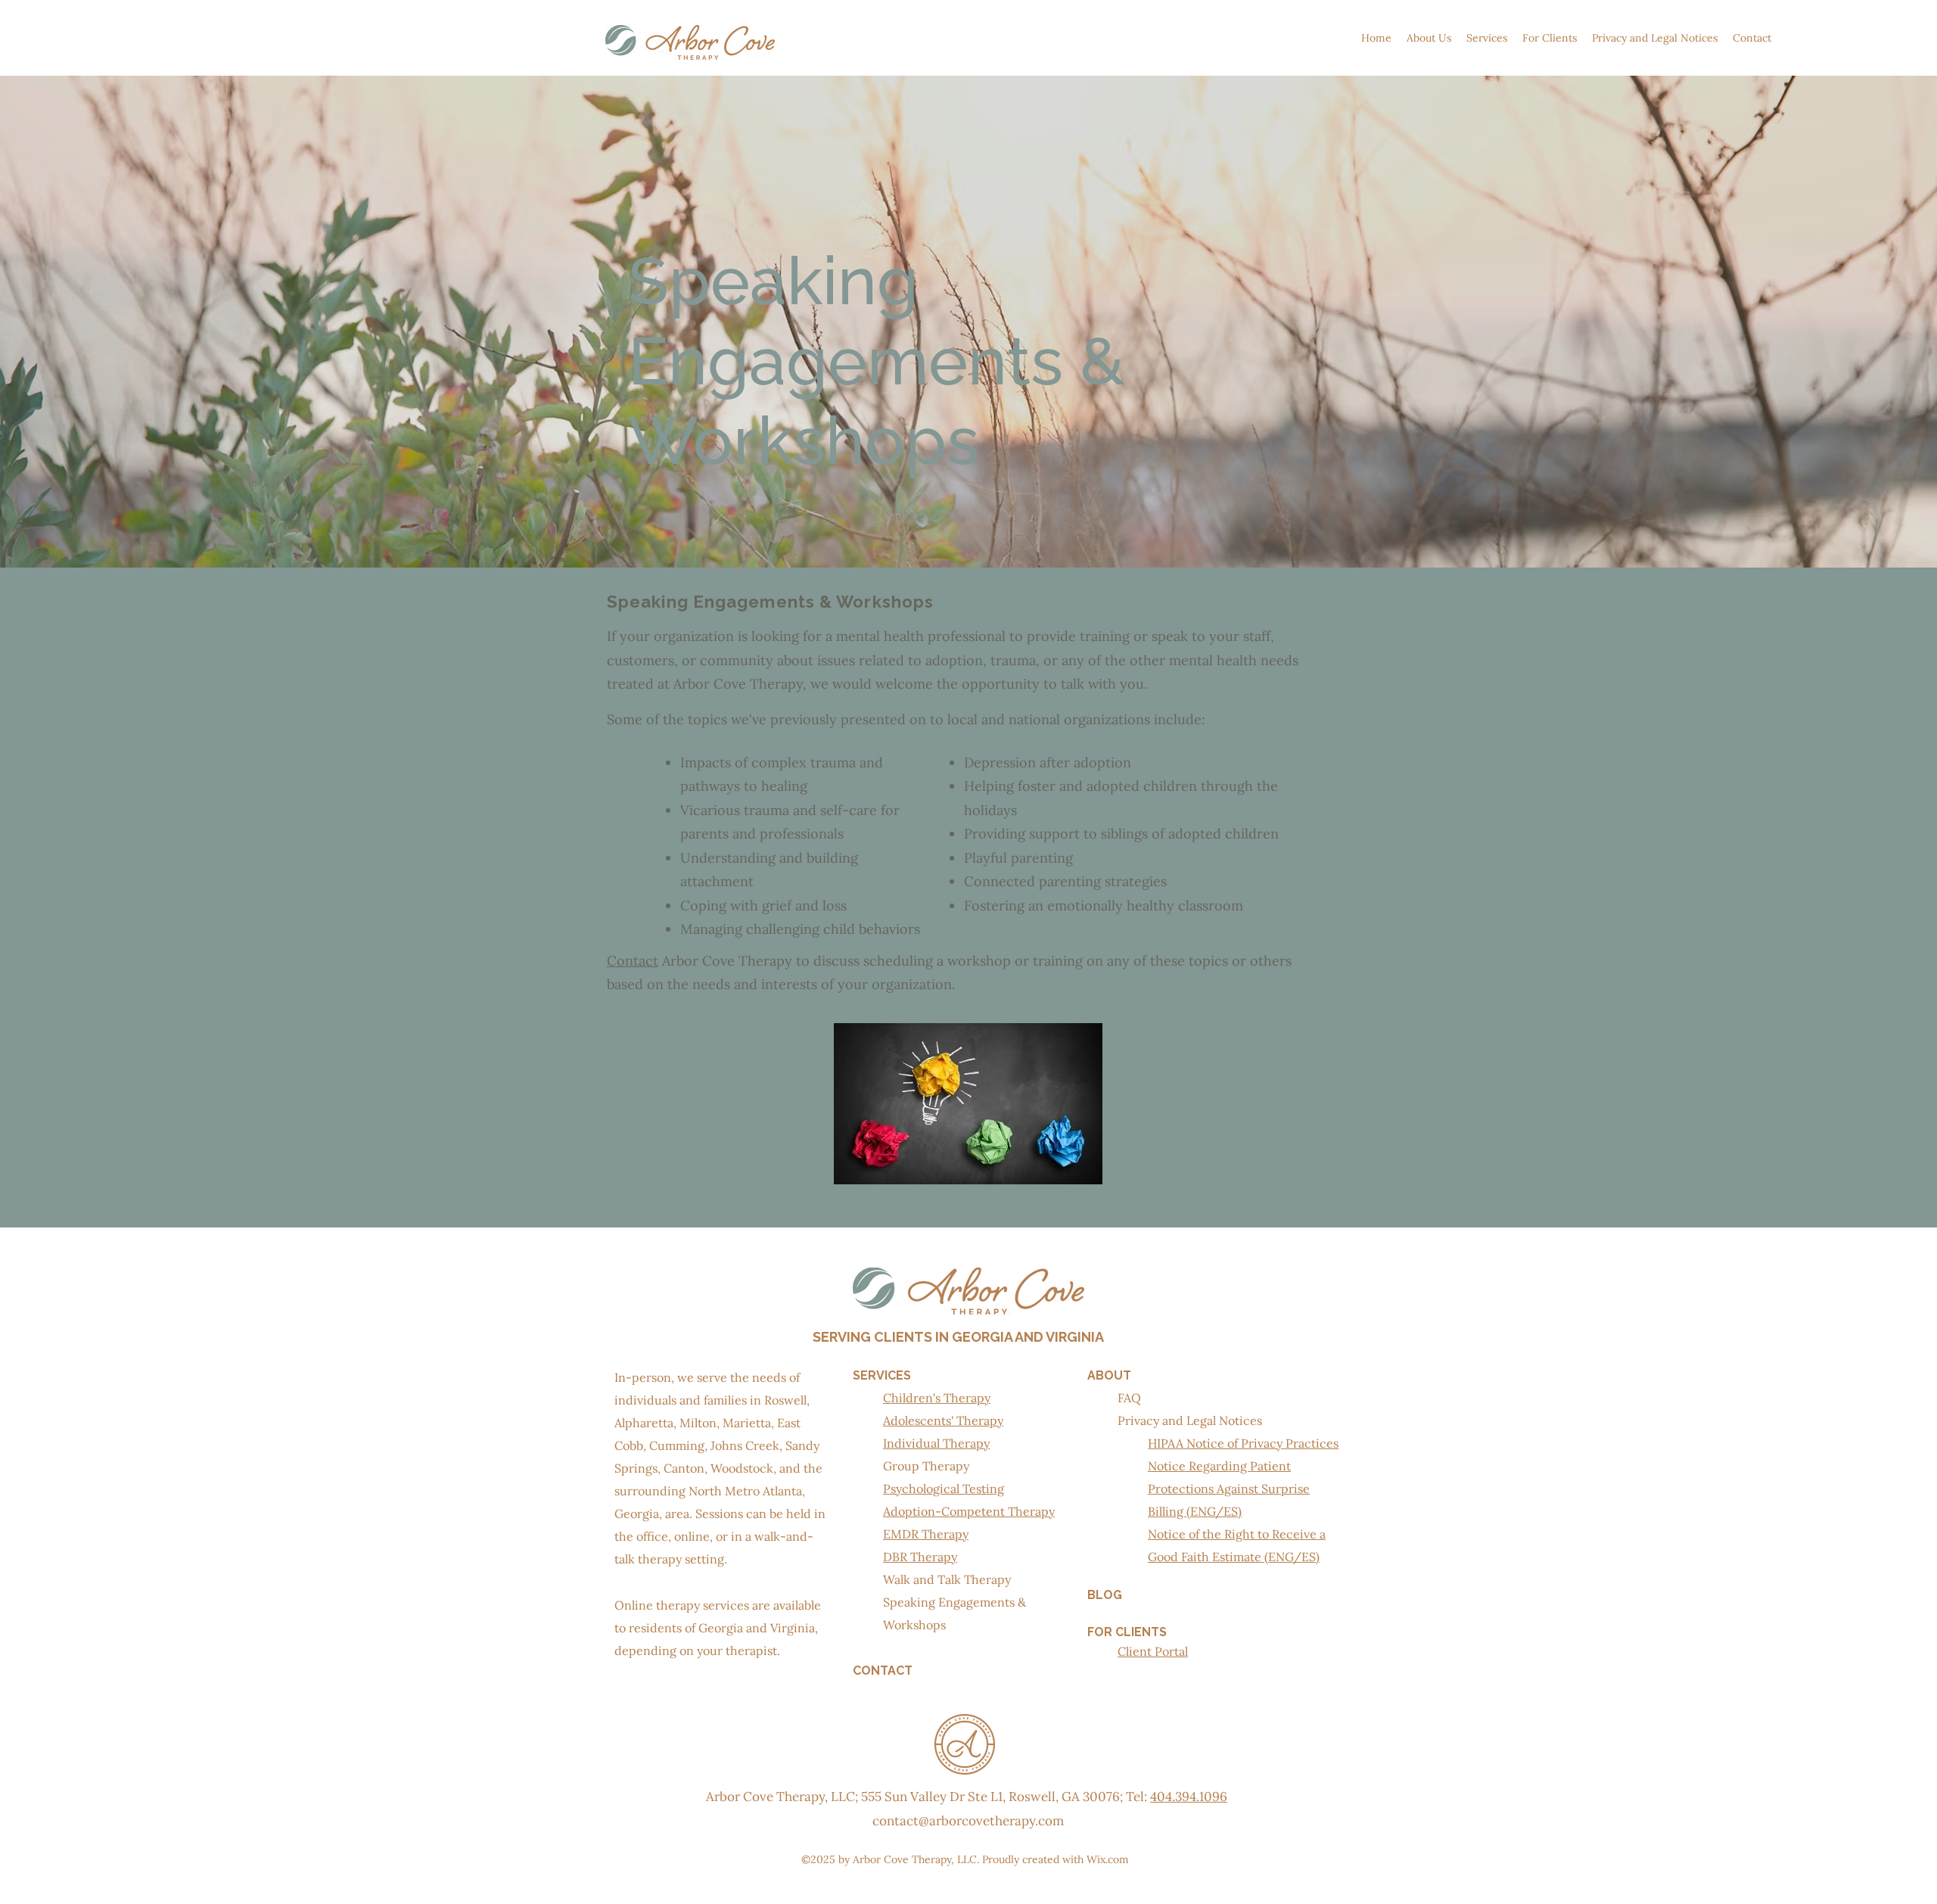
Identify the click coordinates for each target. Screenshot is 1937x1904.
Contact (633, 961)
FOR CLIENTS (1127, 1632)
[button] (1429, 38)
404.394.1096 (1189, 1797)
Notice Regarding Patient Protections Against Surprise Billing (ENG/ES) (1229, 1489)
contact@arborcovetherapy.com (968, 1821)
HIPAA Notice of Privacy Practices (1243, 1443)
